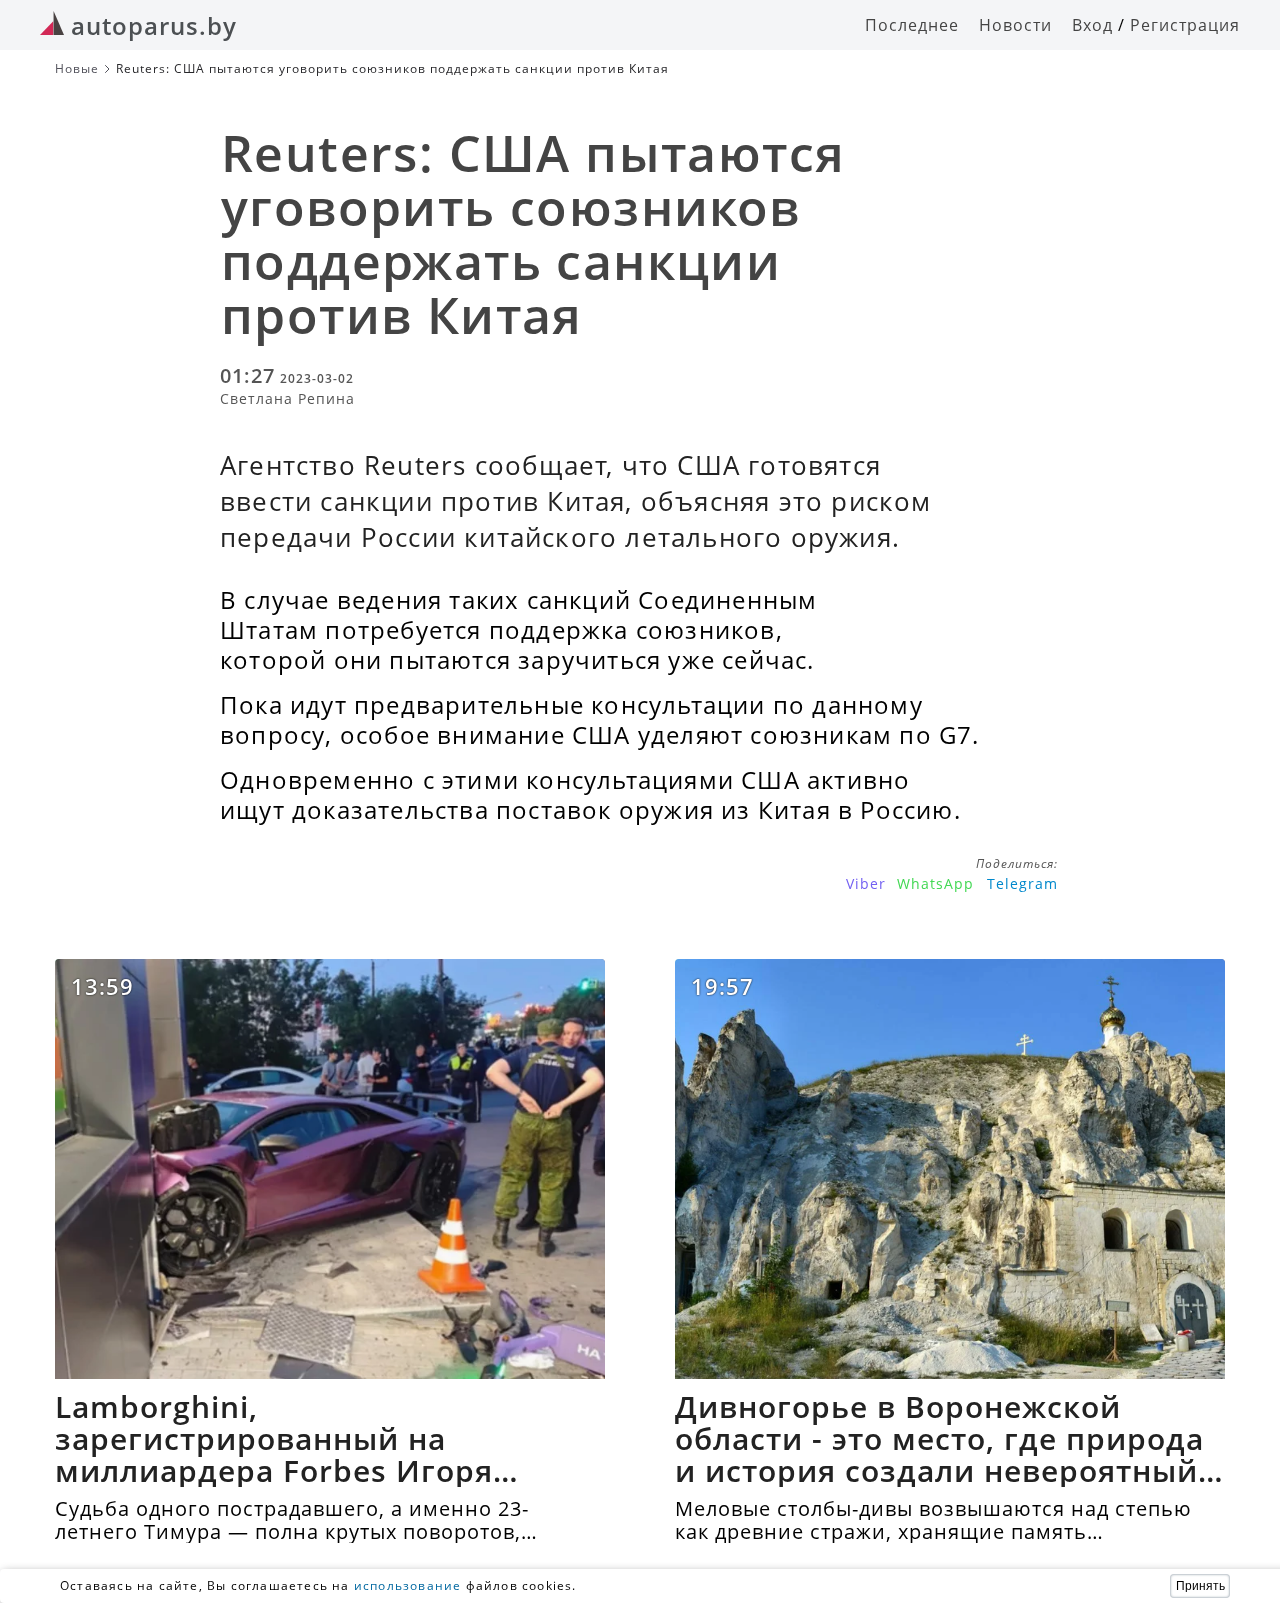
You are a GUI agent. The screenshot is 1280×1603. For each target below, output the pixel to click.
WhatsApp (935, 883)
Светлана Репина (287, 398)
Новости (1015, 25)
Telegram (1022, 883)
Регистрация (1185, 25)
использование (408, 1585)
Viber (866, 883)
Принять (1200, 1586)
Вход (1092, 25)
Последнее (912, 25)
